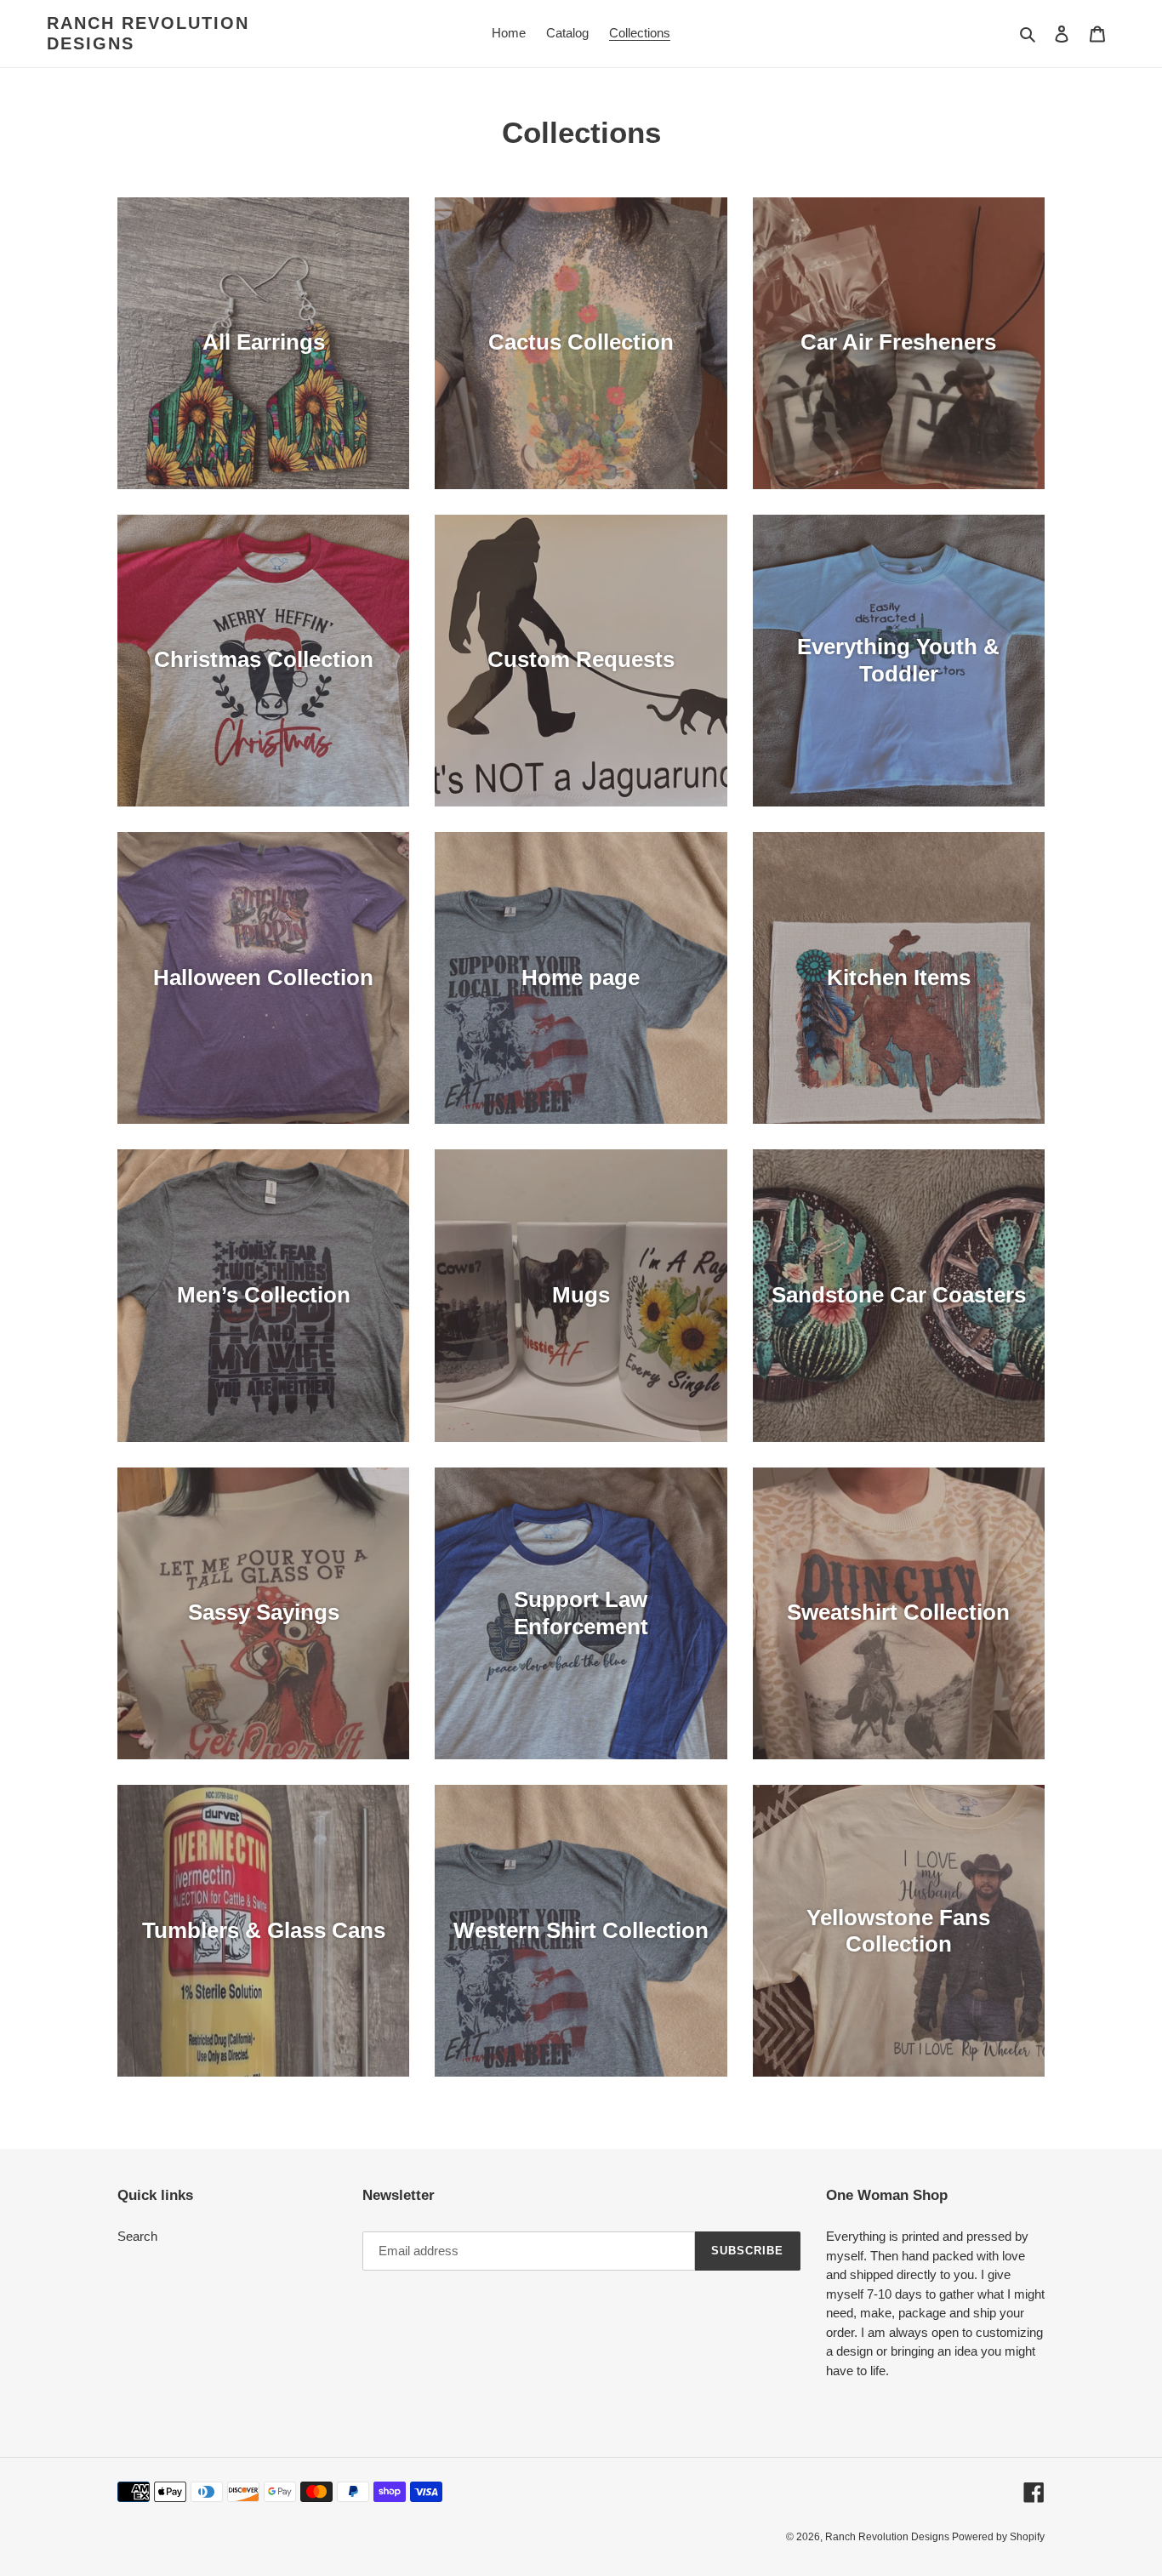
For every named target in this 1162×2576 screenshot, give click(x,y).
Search (137, 2236)
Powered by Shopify (998, 2537)
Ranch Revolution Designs (148, 33)
